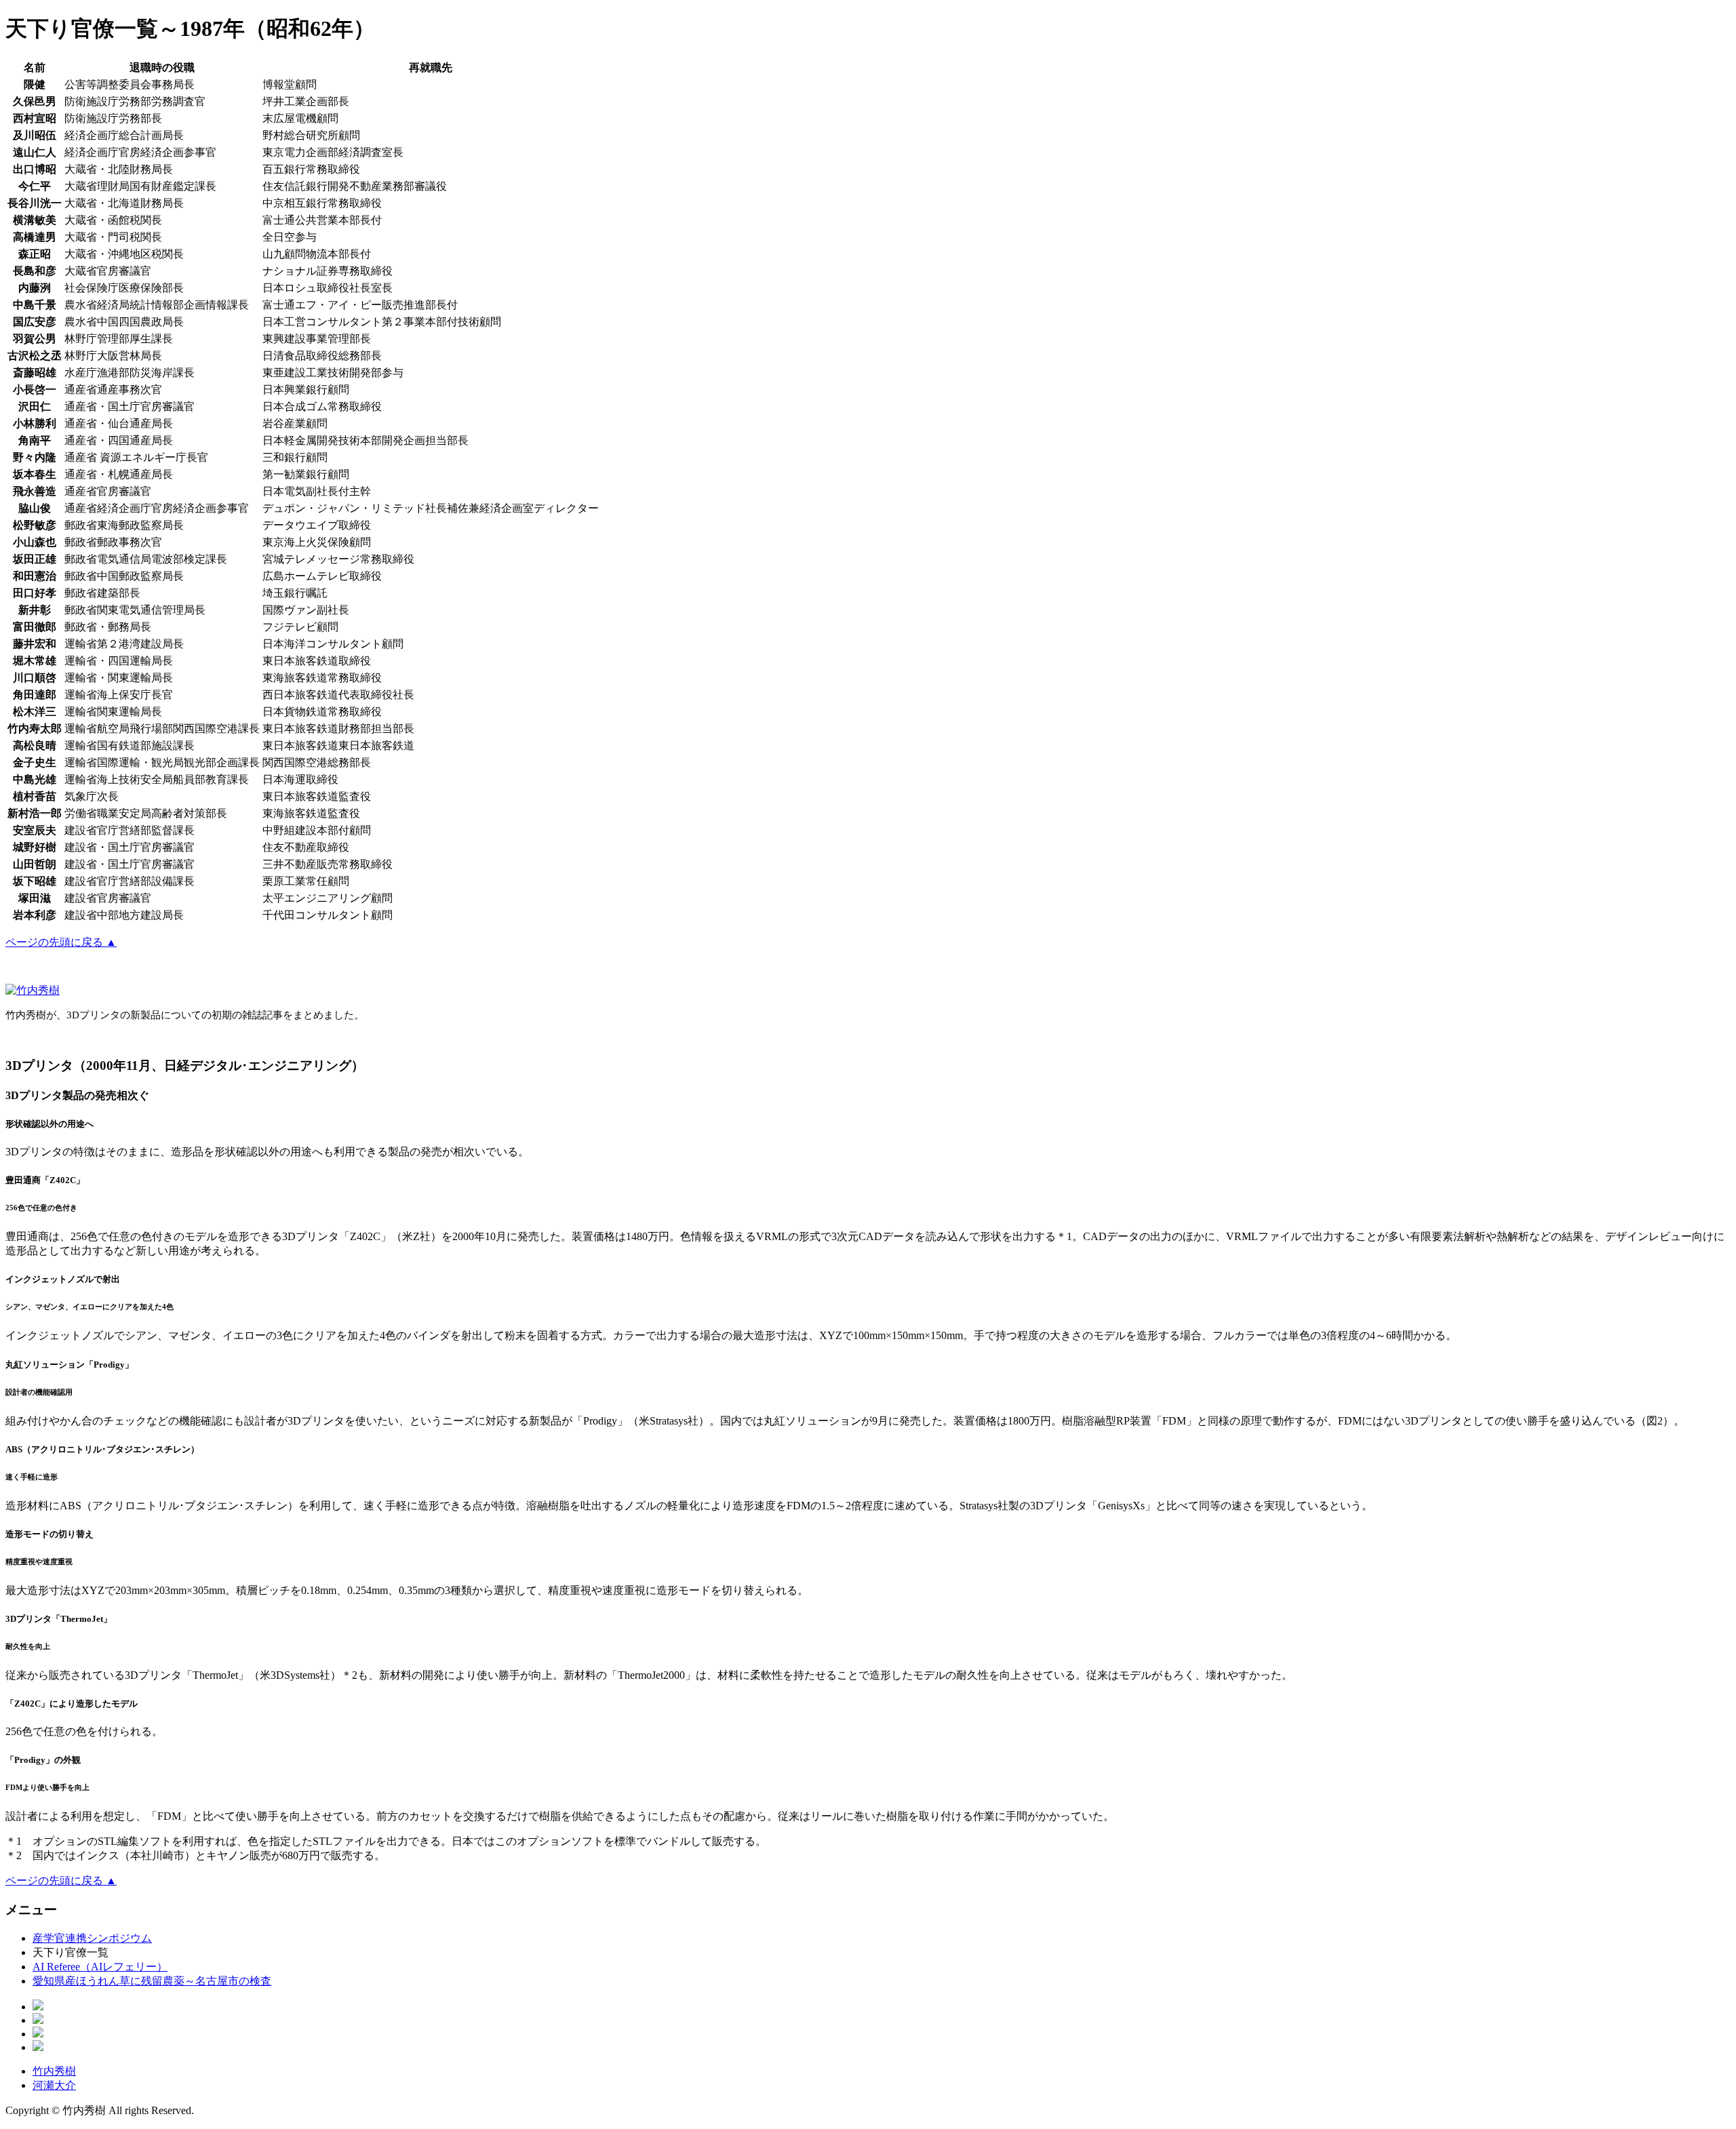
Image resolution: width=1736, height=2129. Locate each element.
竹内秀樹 (54, 2071)
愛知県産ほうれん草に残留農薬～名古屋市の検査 (152, 1981)
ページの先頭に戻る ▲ (61, 942)
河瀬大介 (54, 2085)
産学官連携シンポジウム (92, 1938)
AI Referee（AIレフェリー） (100, 1967)
